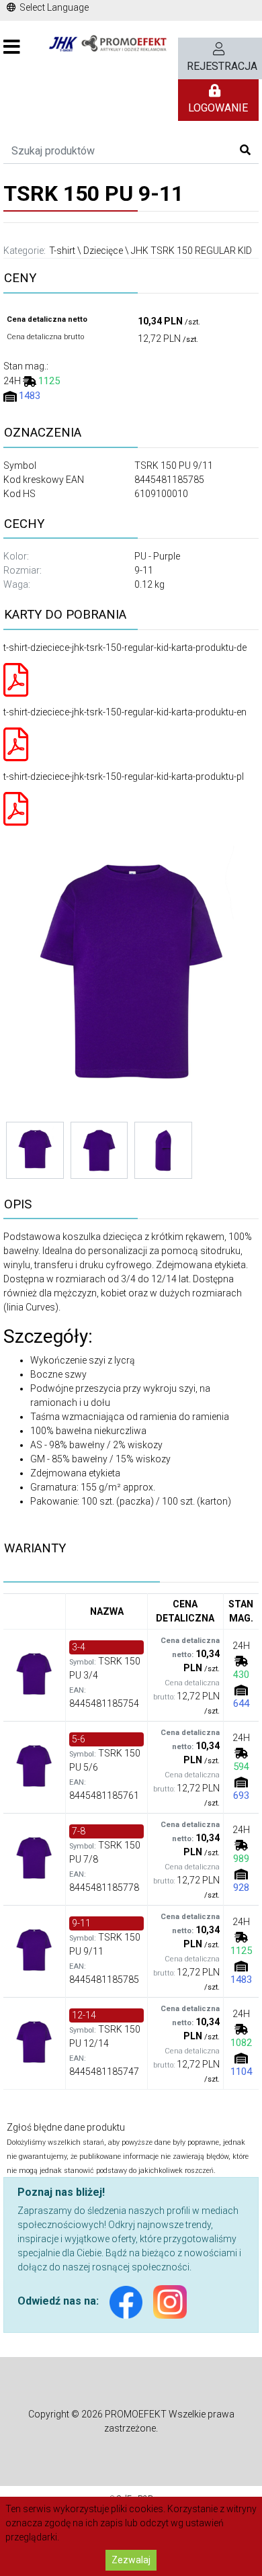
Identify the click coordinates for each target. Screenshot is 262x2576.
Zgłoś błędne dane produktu (66, 2127)
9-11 (144, 570)
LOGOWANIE (218, 108)
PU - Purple (157, 556)
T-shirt (62, 251)
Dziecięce (103, 251)
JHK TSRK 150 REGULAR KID (191, 251)
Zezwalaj (131, 2560)
